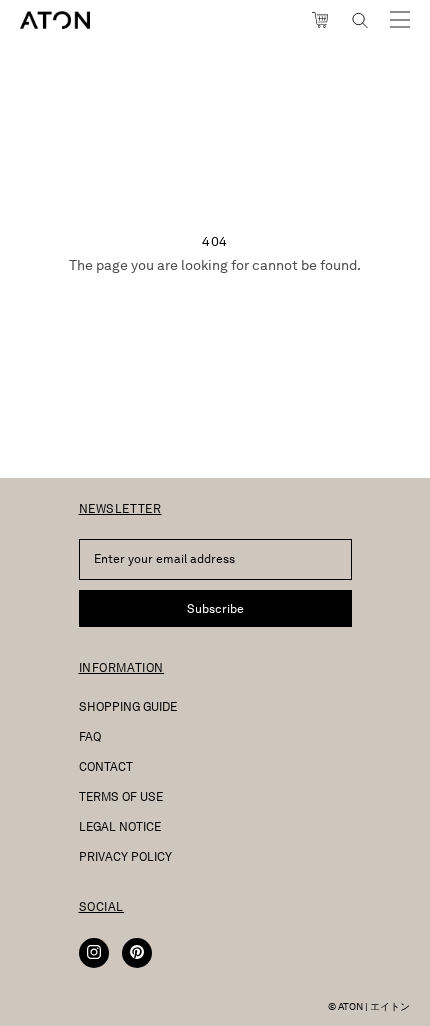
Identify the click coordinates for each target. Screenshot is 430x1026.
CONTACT (106, 766)
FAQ (90, 736)
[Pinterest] (137, 953)
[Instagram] (94, 953)
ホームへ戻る (215, 317)
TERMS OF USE (121, 796)
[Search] (360, 20)
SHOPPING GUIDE (128, 706)
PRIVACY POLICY (125, 856)
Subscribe (215, 608)
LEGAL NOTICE (120, 826)
